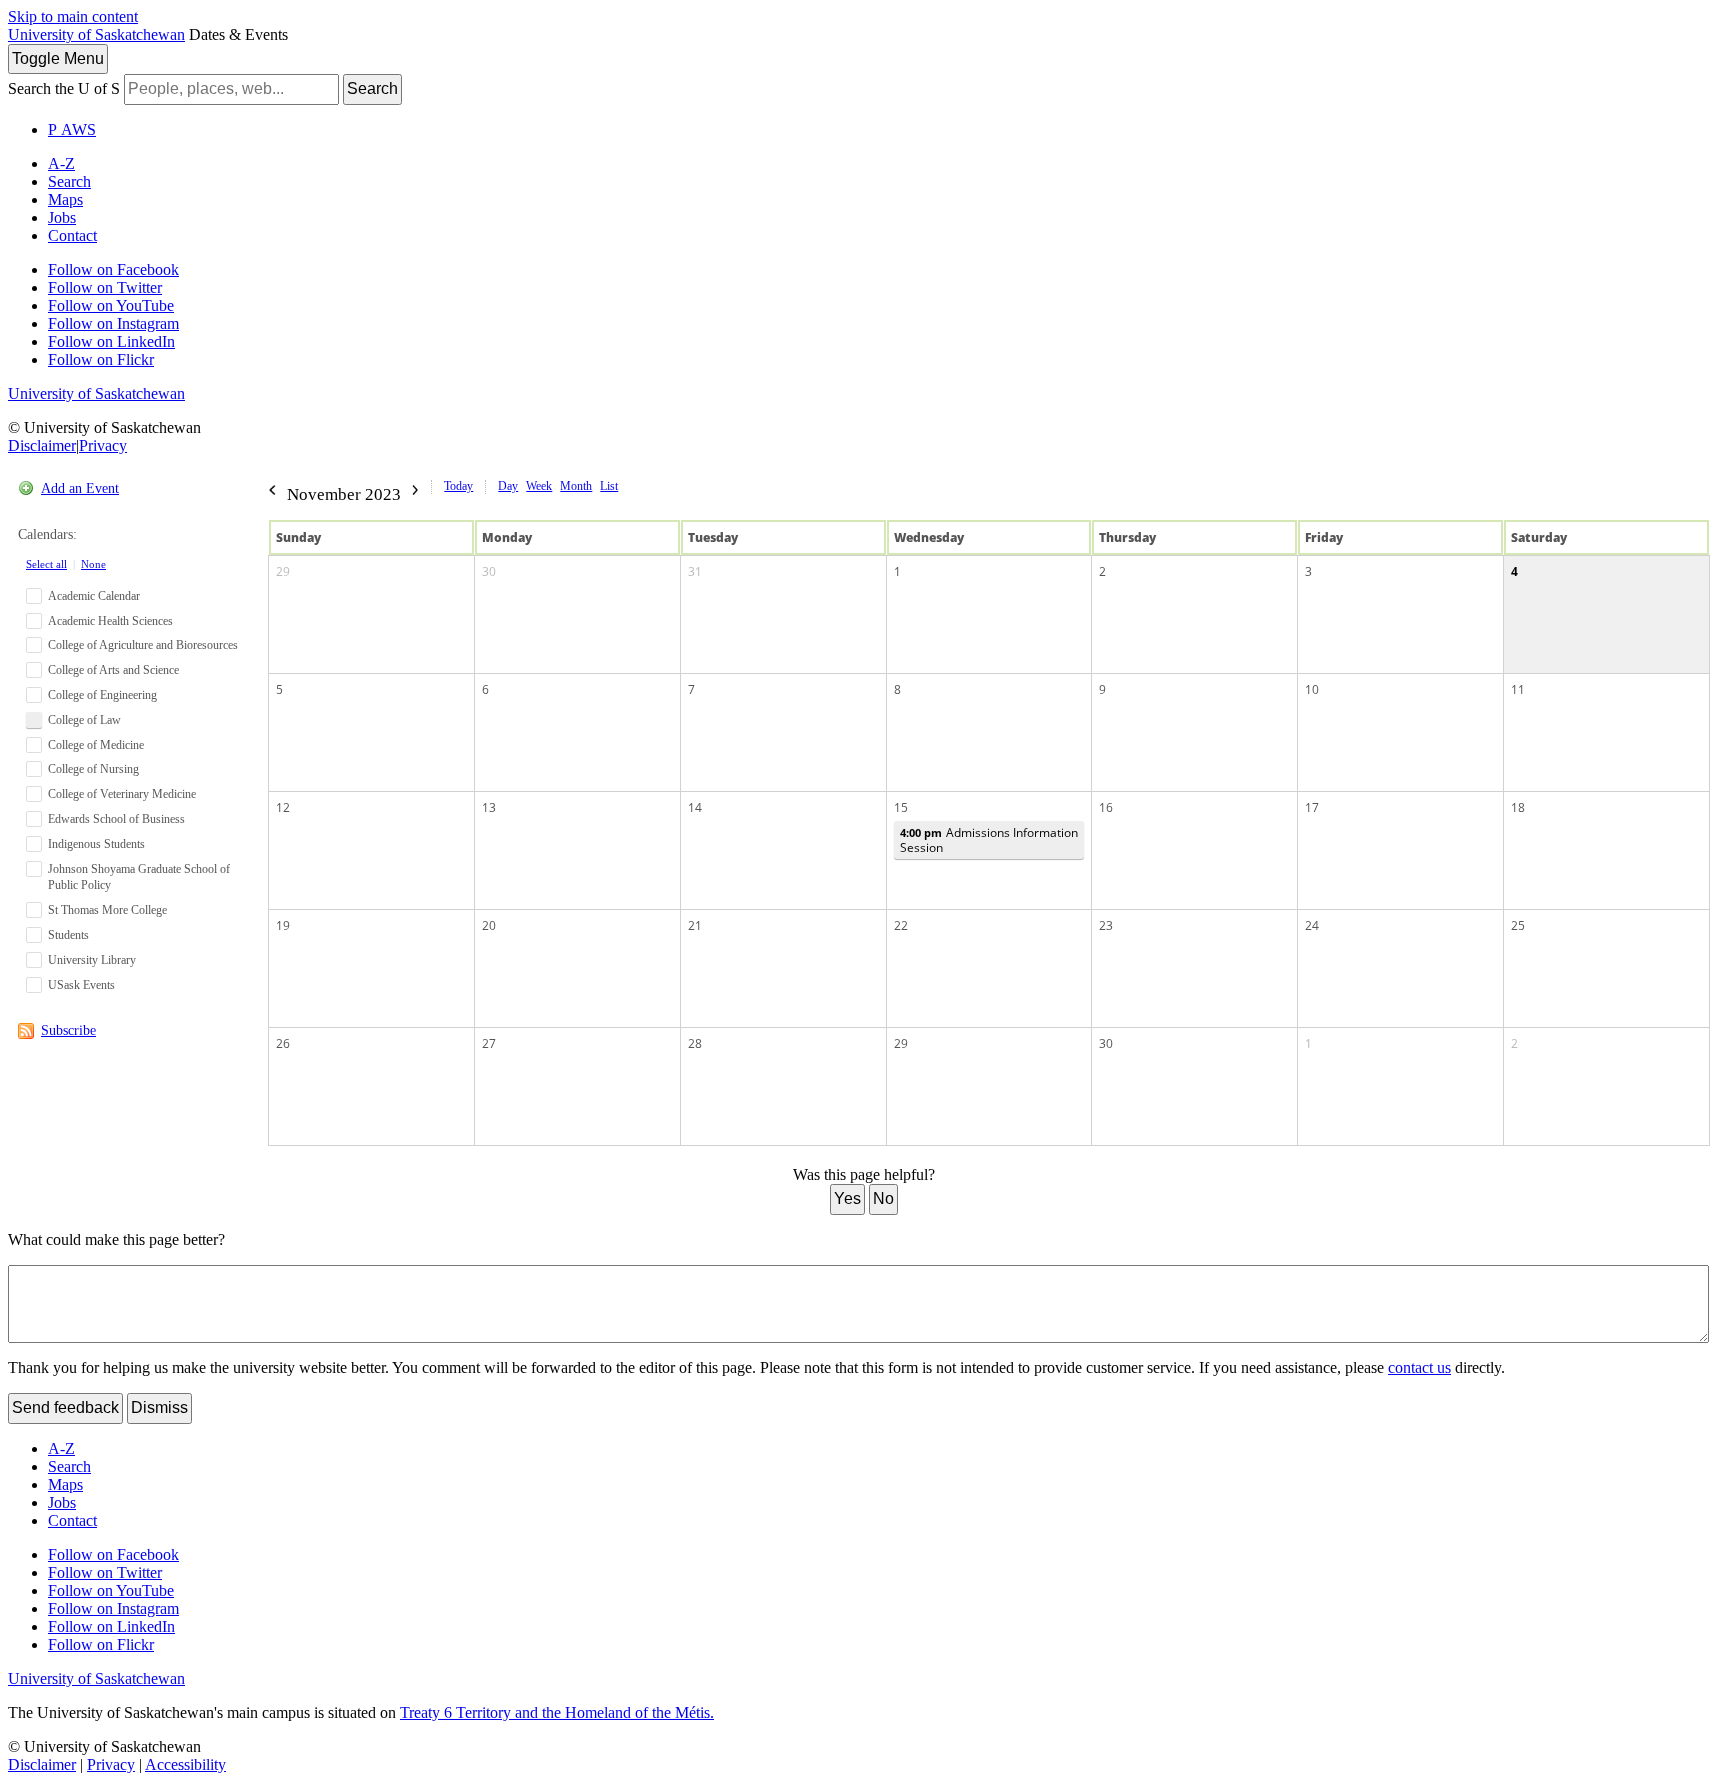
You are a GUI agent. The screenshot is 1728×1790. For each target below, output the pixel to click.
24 (1312, 925)
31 (695, 571)
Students (68, 935)
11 (1518, 689)
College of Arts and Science (113, 670)
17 (1312, 807)
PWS (72, 129)
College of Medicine (96, 745)
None (93, 564)
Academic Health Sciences (110, 621)
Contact (72, 235)
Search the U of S (64, 88)
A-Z (61, 163)
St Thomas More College (107, 910)
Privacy (103, 445)
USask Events (81, 985)
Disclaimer (42, 445)
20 (489, 925)
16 (1106, 807)
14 (695, 807)
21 (695, 925)
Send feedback (65, 1407)
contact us (1419, 1367)
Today (458, 486)
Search (372, 88)
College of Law (84, 720)
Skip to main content (73, 16)
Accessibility (185, 1764)
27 (489, 1043)
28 (695, 1043)
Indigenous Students (96, 844)
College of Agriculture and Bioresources (143, 645)
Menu (58, 58)
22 (901, 925)
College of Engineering (102, 695)
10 (1312, 689)
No (883, 1198)
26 (283, 1043)
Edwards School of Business (116, 819)
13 (489, 807)
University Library (92, 960)
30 (489, 571)
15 (901, 807)
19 (283, 925)
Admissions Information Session (989, 840)
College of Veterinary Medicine (122, 794)
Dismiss (159, 1407)
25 (1518, 925)
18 (1518, 807)
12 (283, 807)
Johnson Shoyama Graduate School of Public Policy (139, 877)
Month (576, 486)
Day (508, 486)
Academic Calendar (94, 596)
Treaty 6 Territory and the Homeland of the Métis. (557, 1712)
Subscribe (68, 1030)
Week (539, 486)
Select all (46, 564)
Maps (65, 199)
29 (283, 571)
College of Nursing (93, 769)
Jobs (62, 217)
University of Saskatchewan (96, 34)
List (609, 486)
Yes (847, 1198)
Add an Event (80, 488)
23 (1106, 925)
